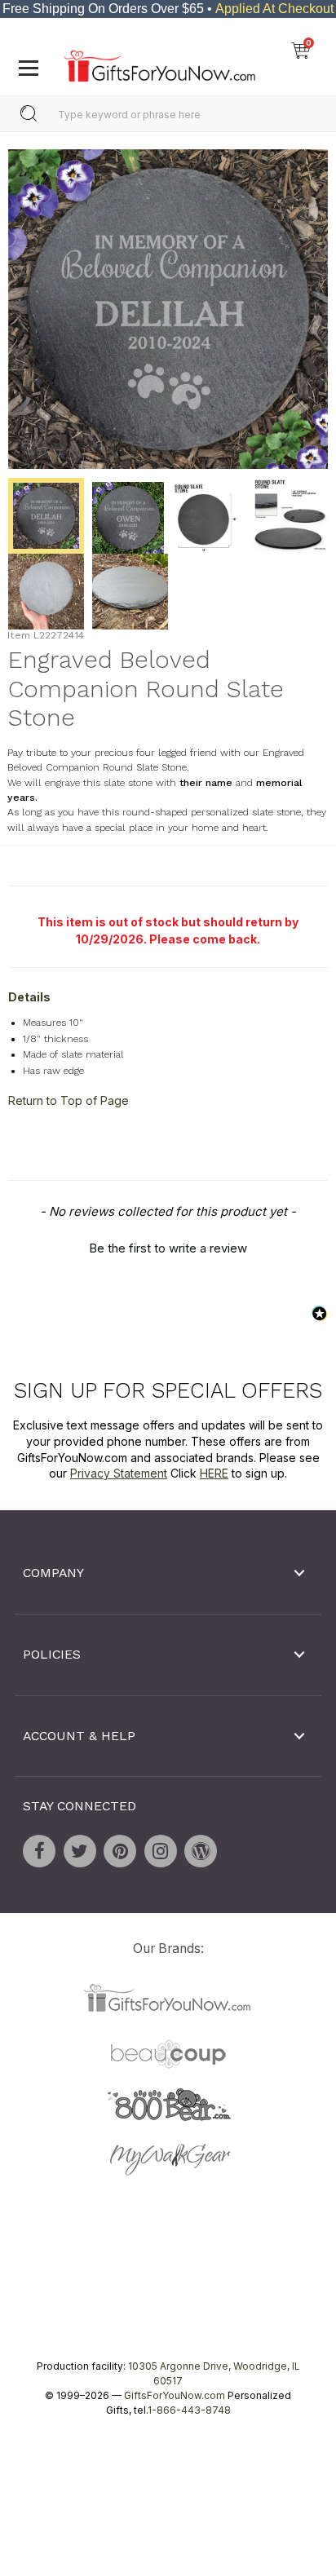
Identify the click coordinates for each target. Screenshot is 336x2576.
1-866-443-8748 (189, 2410)
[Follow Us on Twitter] (80, 1851)
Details (29, 997)
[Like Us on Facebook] (39, 1851)
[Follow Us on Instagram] (161, 1851)
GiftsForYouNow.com (175, 2395)
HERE (214, 1473)
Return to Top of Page (69, 1100)
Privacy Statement (119, 1473)
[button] (168, 1246)
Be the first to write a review (168, 1248)
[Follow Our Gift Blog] (201, 1851)
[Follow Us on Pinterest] (120, 1851)
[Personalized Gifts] (159, 62)
